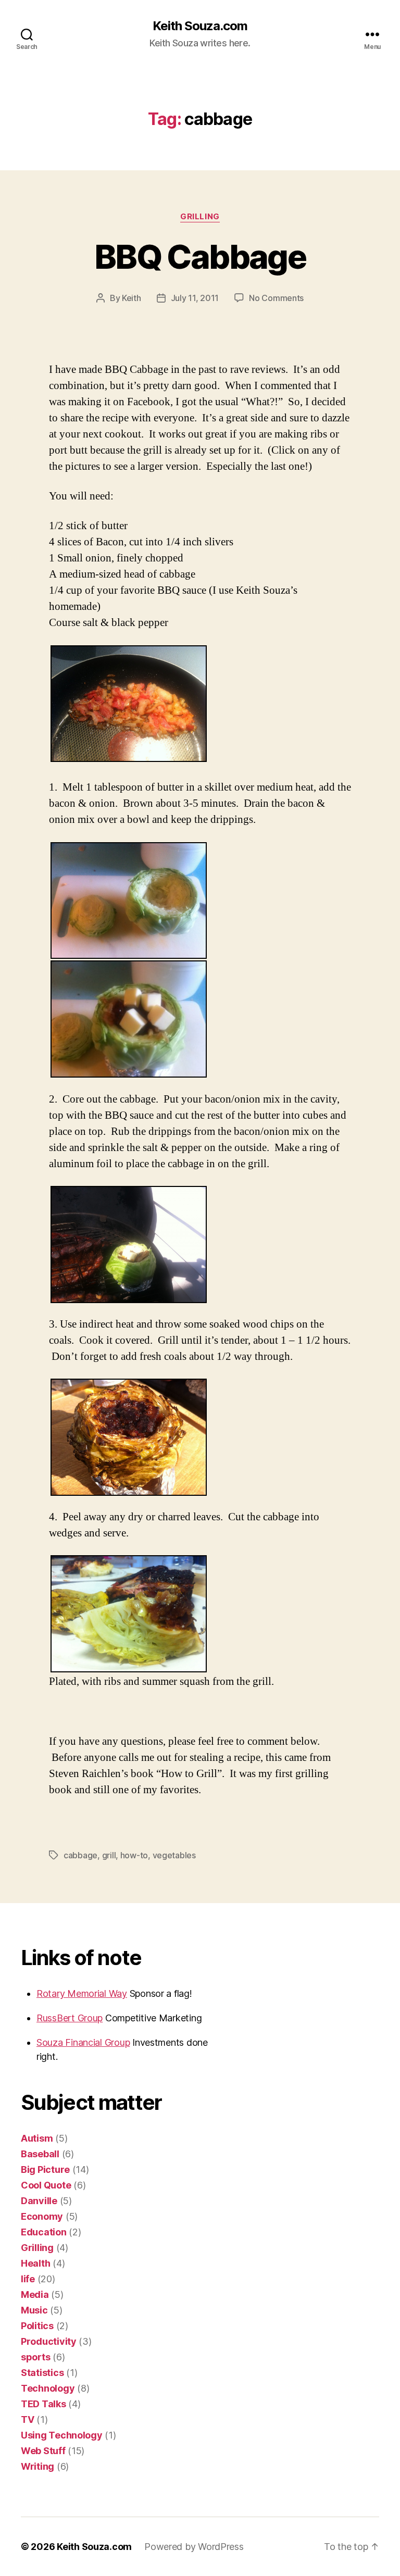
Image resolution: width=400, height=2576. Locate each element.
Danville (39, 2201)
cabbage (80, 1855)
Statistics (42, 2373)
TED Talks (43, 2404)
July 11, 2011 (195, 298)
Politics (37, 2326)
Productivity (49, 2341)
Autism (37, 2138)
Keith (132, 298)
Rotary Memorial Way (82, 1993)
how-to (134, 1855)
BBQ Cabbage (200, 257)
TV (27, 2419)
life (28, 2279)
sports (35, 2357)
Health (35, 2263)
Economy (42, 2216)
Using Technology (62, 2435)
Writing (37, 2466)
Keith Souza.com (200, 26)
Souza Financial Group (83, 2042)
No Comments (276, 298)
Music (34, 2310)
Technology (48, 2388)
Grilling (200, 217)
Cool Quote (46, 2185)
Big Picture (45, 2169)
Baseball (40, 2154)
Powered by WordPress (194, 2547)
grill (109, 1855)
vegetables (174, 1855)
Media (35, 2294)
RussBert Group (70, 2018)
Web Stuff (43, 2451)
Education (44, 2232)
